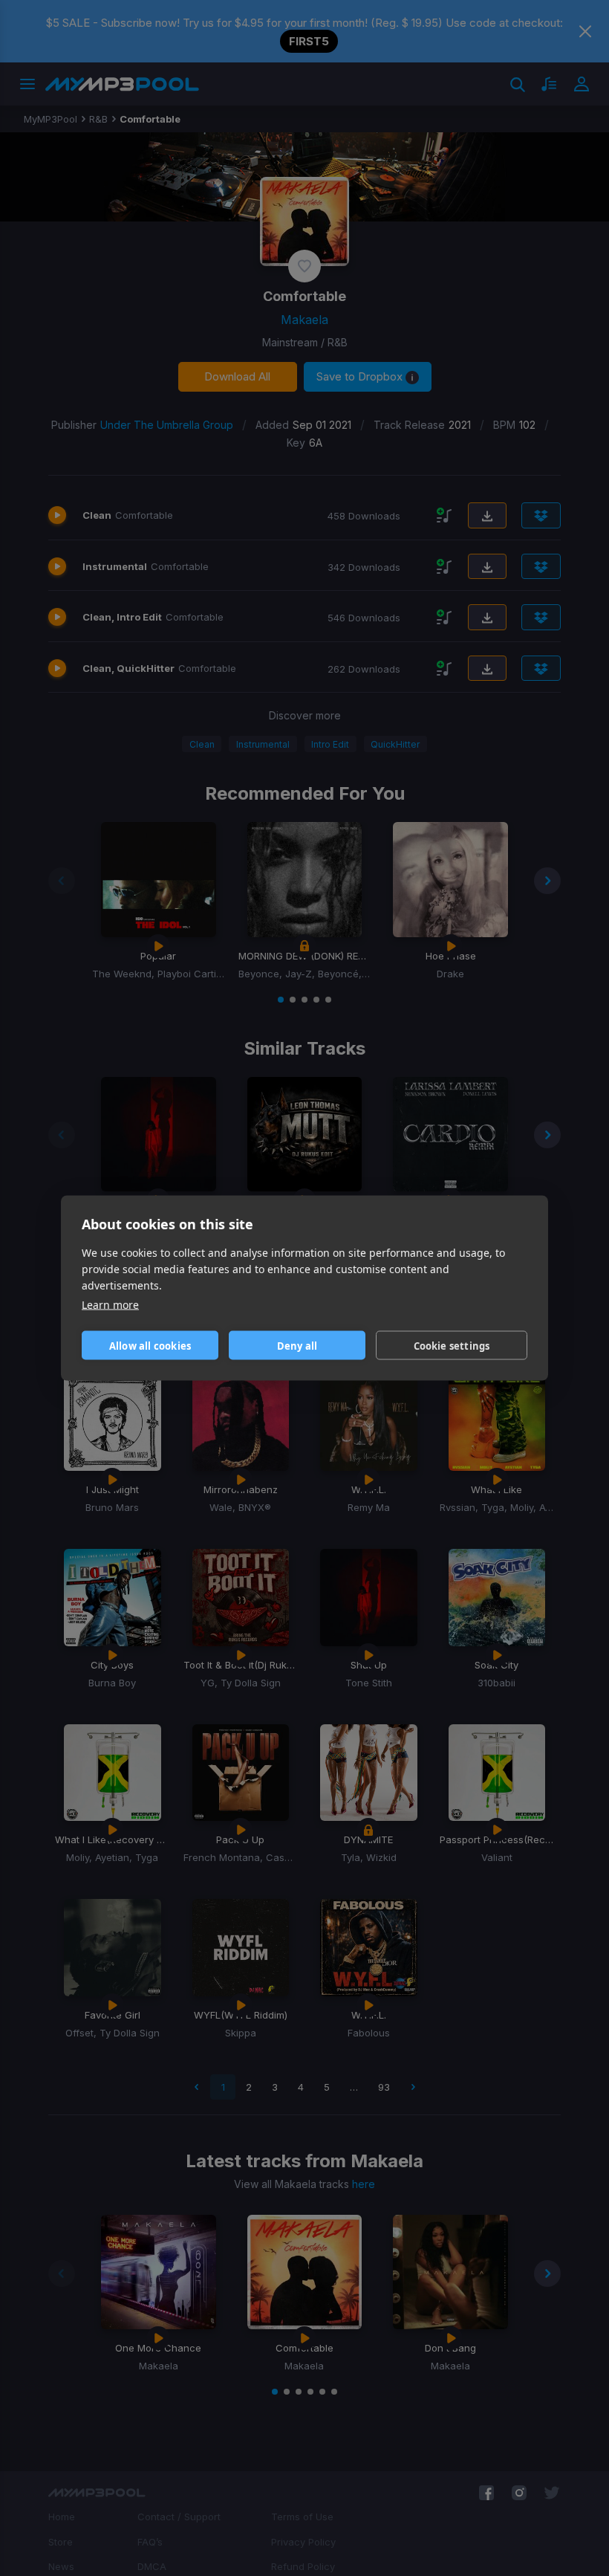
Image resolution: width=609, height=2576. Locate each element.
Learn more (110, 1305)
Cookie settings (452, 1345)
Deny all (297, 1345)
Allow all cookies (150, 1345)
